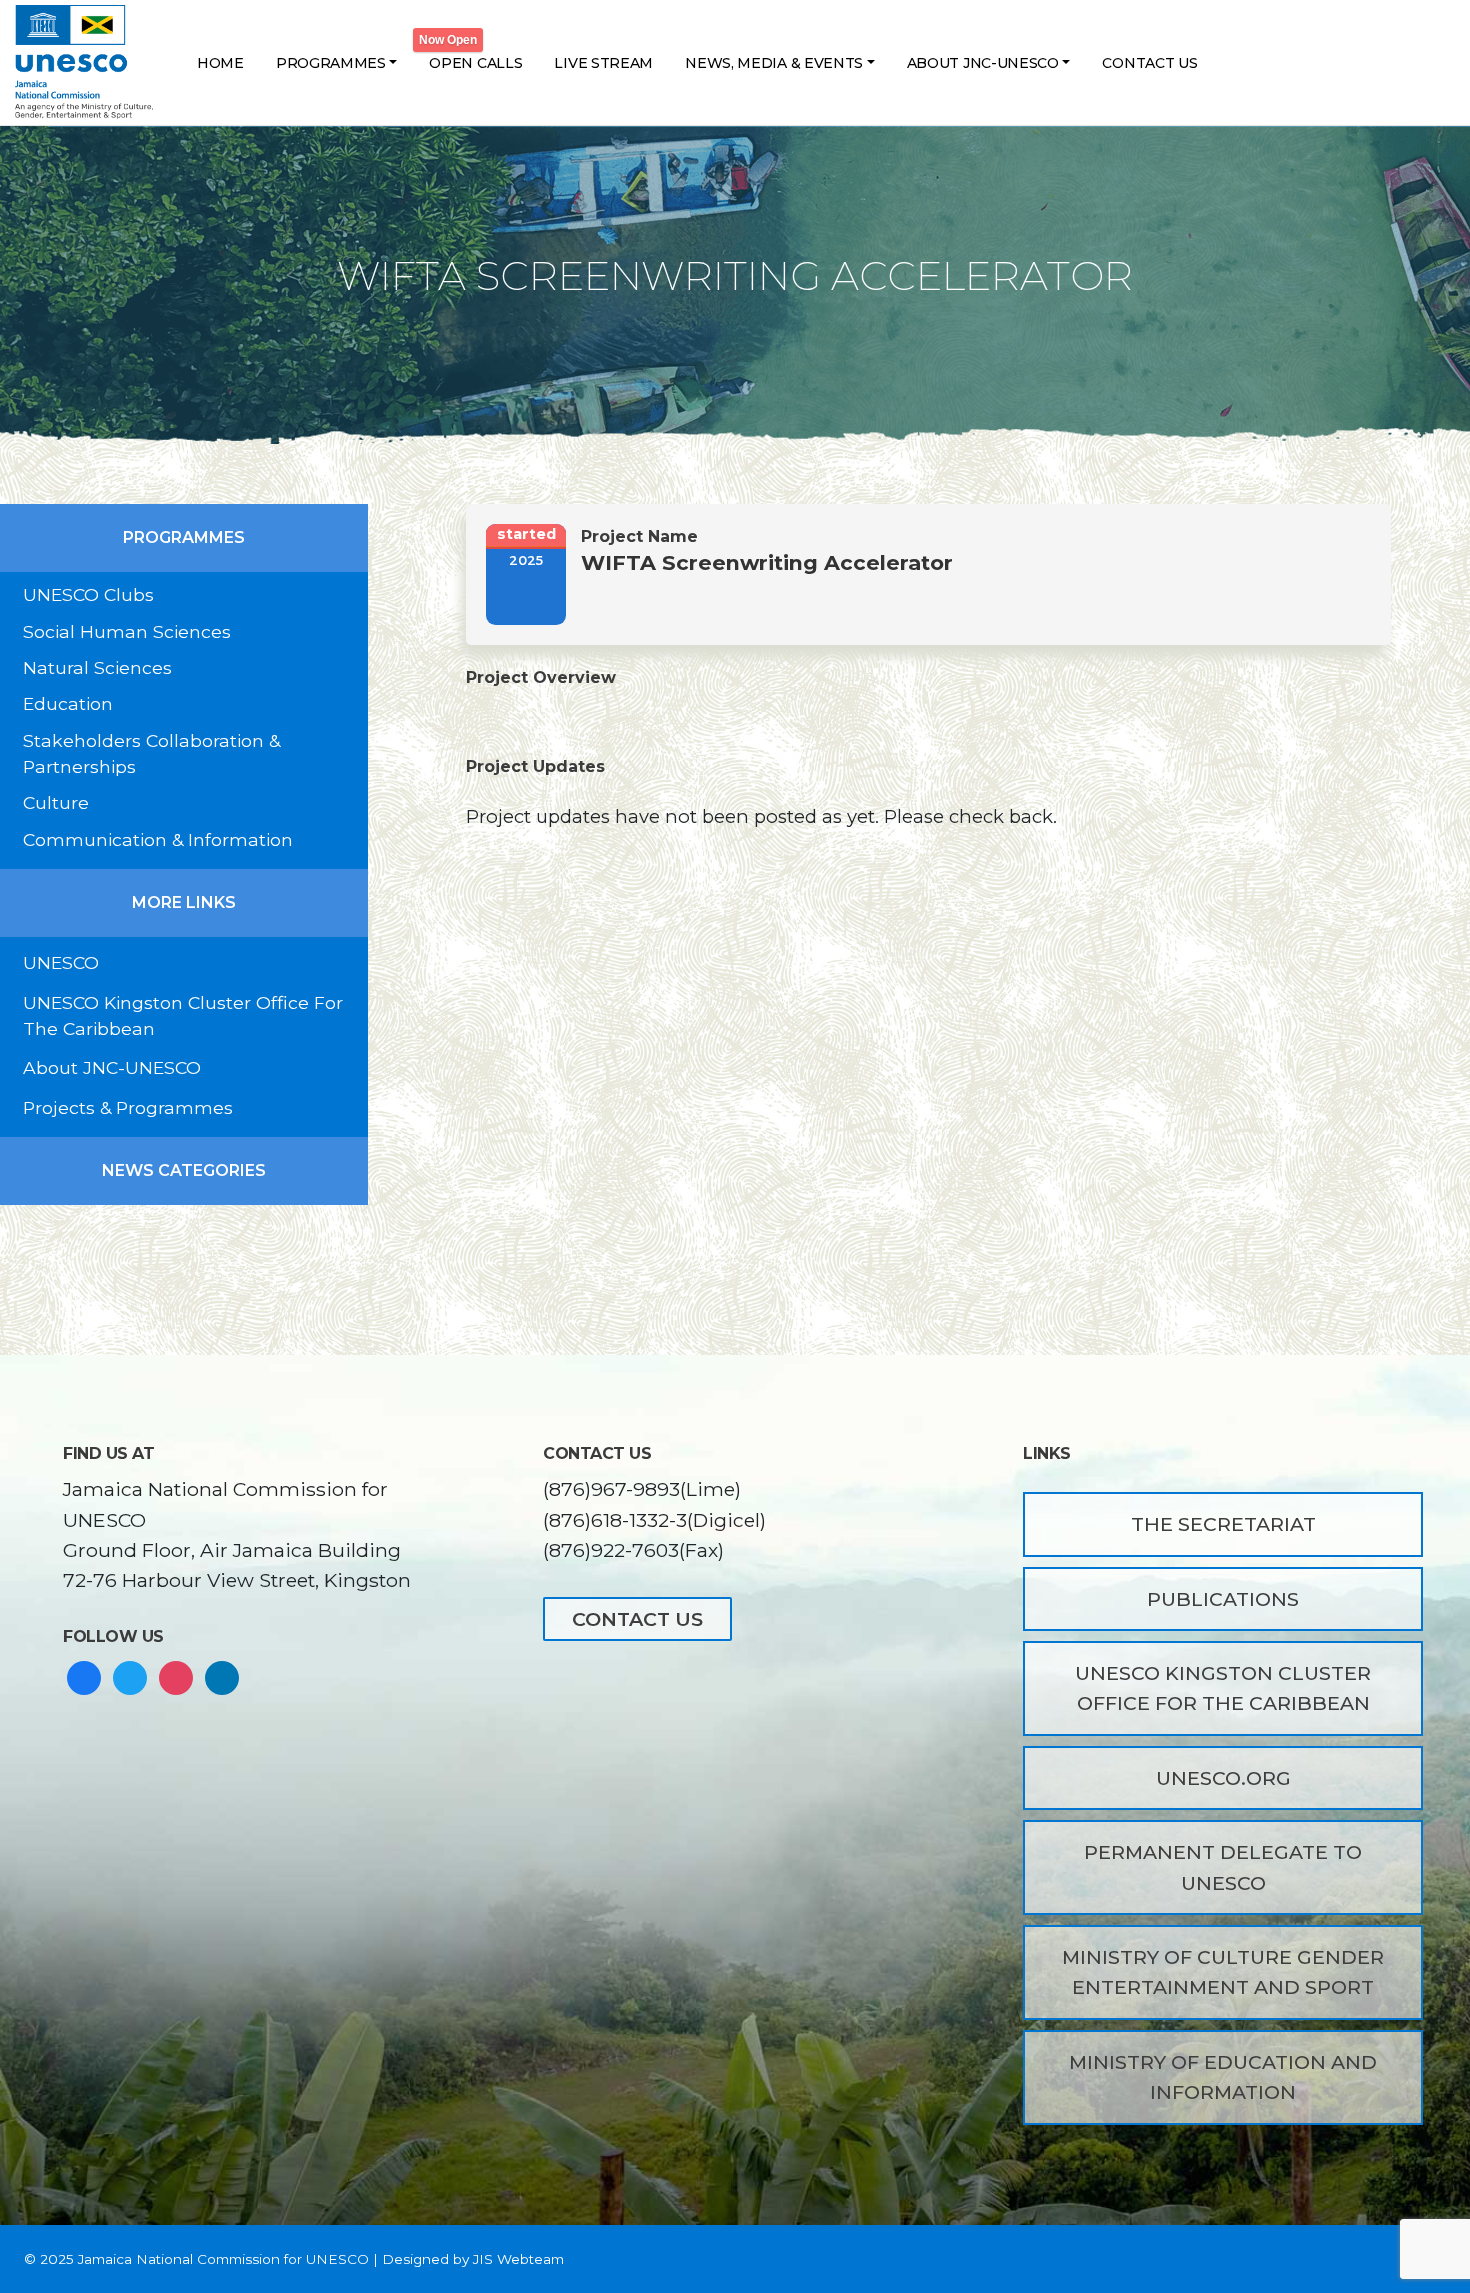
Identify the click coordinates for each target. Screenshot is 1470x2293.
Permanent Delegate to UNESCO (1223, 1867)
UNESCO (61, 962)
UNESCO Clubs (88, 594)
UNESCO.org (1223, 1778)
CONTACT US (637, 1619)
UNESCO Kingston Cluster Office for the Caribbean (1223, 1688)
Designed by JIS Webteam (473, 2259)
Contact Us (1149, 63)
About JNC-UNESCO (983, 63)
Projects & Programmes (128, 1107)
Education (68, 703)
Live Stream (603, 63)
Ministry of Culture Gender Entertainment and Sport (1223, 1972)
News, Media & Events (774, 63)
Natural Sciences (97, 667)
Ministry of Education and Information (1223, 2077)
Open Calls (475, 63)
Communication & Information (158, 839)
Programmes (331, 63)
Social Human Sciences (127, 631)
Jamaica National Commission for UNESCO (223, 2259)
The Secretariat (1223, 1524)
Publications (1223, 1599)
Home (220, 63)
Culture (56, 802)
